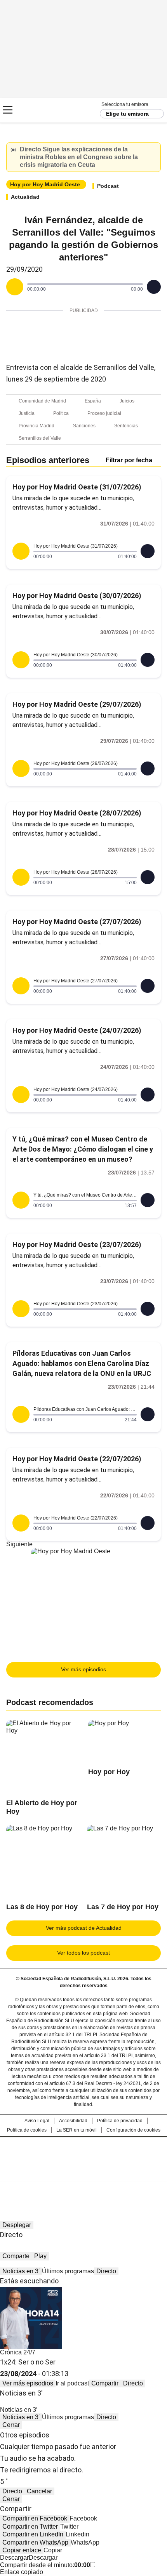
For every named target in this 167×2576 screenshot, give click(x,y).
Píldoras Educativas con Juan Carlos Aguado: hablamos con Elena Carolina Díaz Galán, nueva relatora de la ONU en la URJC (82, 1363)
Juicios (127, 401)
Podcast (108, 186)
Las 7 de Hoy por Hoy (123, 1907)
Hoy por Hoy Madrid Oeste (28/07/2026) (77, 813)
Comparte (16, 2256)
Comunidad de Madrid (42, 401)
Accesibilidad (73, 2121)
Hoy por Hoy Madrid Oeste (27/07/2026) (77, 922)
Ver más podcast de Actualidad (84, 1928)
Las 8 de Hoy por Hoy (42, 1907)
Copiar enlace (22, 2550)
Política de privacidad (120, 2121)
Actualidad (25, 197)
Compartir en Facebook (35, 2518)
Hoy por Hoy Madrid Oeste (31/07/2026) (77, 487)
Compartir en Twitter (30, 2527)
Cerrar (153, 150)
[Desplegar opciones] (154, 287)
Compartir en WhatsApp (35, 2542)
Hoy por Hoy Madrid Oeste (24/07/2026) (77, 1030)
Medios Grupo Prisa (84, 2173)
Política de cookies (27, 2130)
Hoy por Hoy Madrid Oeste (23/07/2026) (77, 1245)
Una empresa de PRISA (83, 2154)
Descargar (14, 2558)
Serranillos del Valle (40, 438)
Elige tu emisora (127, 114)
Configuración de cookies (133, 2130)
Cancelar (39, 2491)
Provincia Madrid (37, 426)
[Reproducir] (15, 287)
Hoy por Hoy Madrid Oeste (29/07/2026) (77, 704)
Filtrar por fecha (129, 460)
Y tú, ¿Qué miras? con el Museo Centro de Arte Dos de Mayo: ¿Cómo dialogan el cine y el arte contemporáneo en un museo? (83, 1149)
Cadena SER (35, 110)
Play (40, 2256)
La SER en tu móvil (77, 2130)
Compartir (105, 2383)
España (93, 401)
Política (61, 413)
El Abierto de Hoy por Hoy (42, 1807)
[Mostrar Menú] (8, 110)
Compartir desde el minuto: (45, 2565)
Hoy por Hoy (109, 1772)
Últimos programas (68, 2271)
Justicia (27, 413)
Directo (106, 2271)
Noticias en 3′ (21, 2271)
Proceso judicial (104, 413)
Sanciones (84, 426)
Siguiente (19, 1544)
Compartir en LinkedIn (33, 2534)
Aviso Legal (37, 2121)
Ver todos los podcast (83, 1953)
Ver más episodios (83, 1669)
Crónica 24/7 (18, 2352)
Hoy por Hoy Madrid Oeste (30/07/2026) (77, 596)
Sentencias (126, 426)
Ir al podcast (72, 2383)
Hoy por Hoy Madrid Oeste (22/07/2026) (77, 1459)
